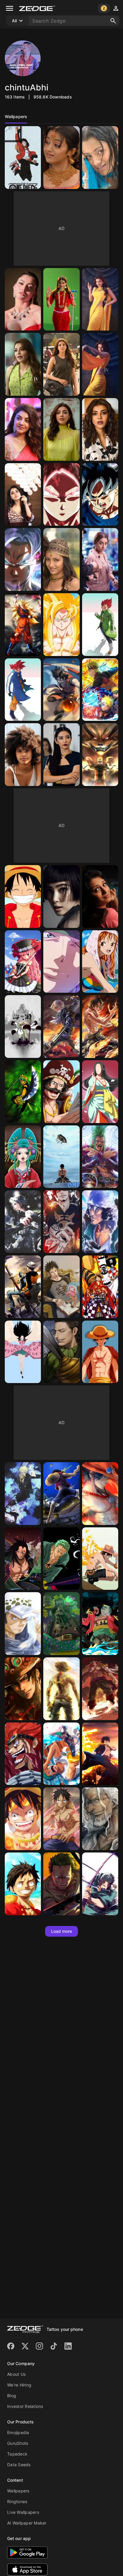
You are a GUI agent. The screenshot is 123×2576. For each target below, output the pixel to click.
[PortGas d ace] (100, 1559)
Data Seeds (19, 2465)
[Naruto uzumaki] (100, 690)
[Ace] (100, 1027)
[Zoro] (23, 1092)
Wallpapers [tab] (16, 116)
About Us (16, 2374)
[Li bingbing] (61, 755)
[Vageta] (100, 625)
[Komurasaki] (23, 1157)
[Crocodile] (61, 1352)
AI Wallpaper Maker (27, 2523)
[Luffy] (23, 158)
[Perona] (23, 962)
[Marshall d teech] (61, 1624)
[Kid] (23, 1754)
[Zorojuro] (61, 962)
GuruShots (18, 2443)
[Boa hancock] (100, 1092)
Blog (12, 2396)
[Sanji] (23, 1494)
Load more (62, 1931)
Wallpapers (18, 2491)
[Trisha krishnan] (61, 158)
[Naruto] (100, 755)
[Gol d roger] (61, 1092)
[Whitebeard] (23, 1027)
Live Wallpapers (23, 2512)
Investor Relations (25, 2406)
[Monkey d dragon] (23, 1559)
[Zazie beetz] (23, 755)
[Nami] (100, 962)
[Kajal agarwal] (61, 299)
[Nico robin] (23, 1352)
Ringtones (17, 2501)
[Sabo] (61, 1027)
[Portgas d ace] (61, 1689)
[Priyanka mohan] (23, 495)
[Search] (113, 21)
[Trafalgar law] (23, 1222)
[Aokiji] (100, 1222)
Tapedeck (17, 2454)
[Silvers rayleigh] (100, 1819)
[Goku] (61, 495)
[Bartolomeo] (100, 1157)
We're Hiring (19, 2385)
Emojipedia (18, 2432)
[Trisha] (100, 896)
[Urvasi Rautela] (23, 299)
